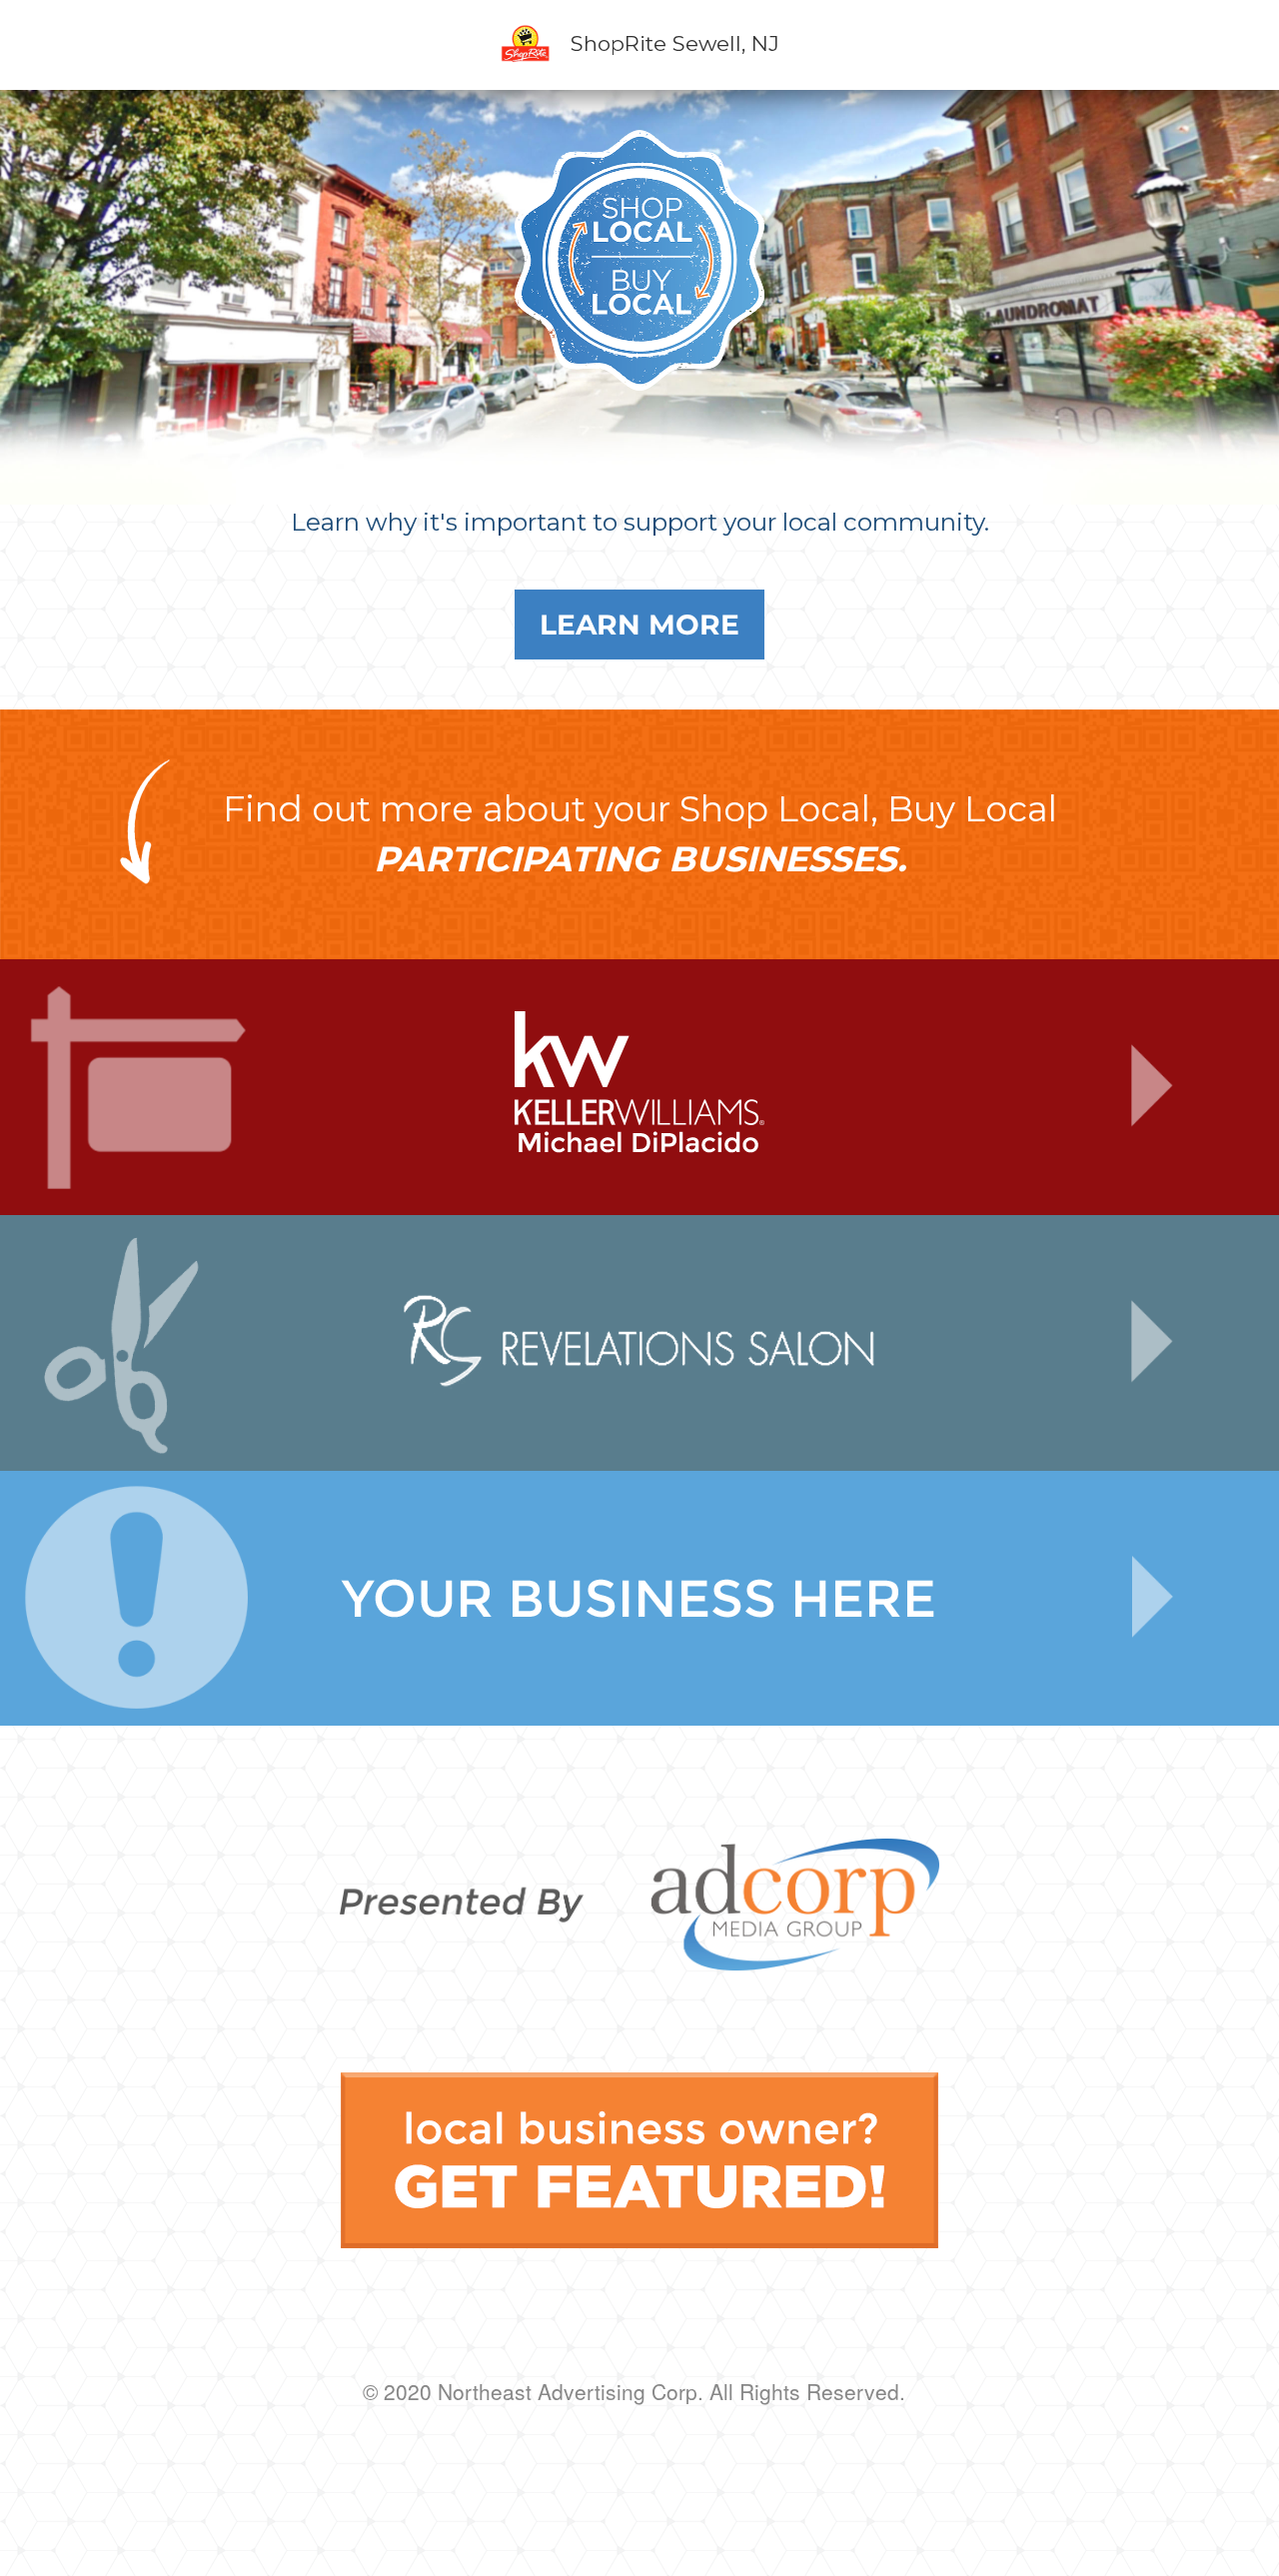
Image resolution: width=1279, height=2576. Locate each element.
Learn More (639, 625)
